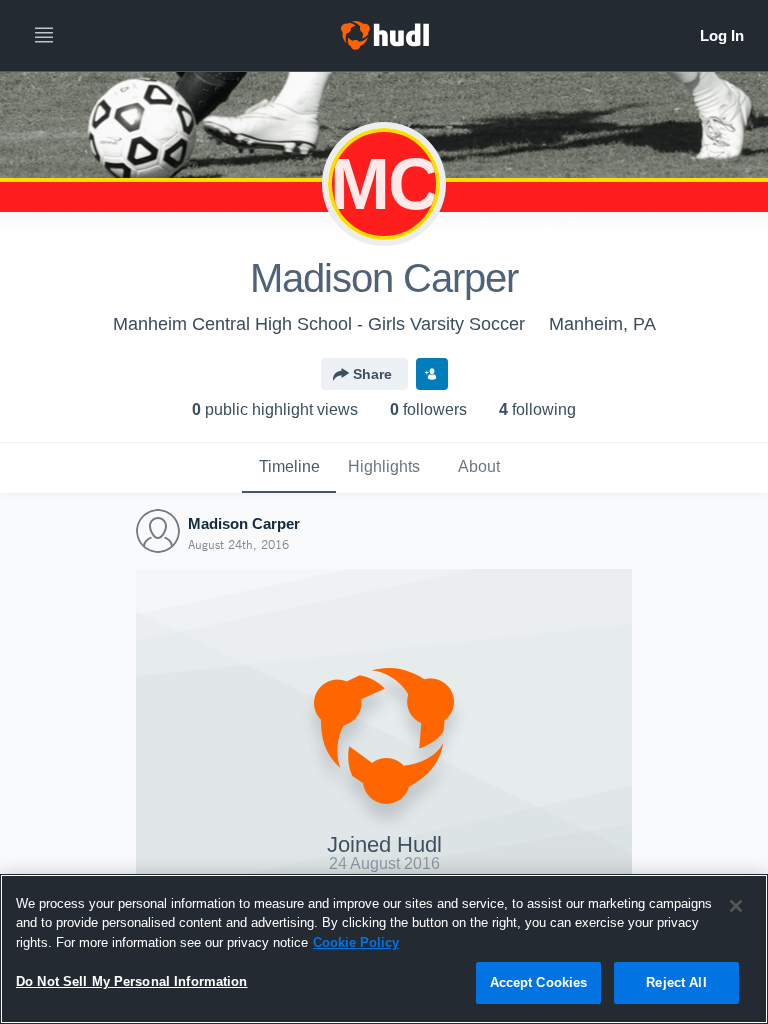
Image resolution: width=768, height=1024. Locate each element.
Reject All (676, 982)
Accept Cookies (539, 982)
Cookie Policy (356, 942)
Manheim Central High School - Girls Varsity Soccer (319, 324)
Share (372, 374)
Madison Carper (244, 523)
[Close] (736, 906)
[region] (384, 949)
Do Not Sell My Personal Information (132, 981)
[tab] (289, 468)
